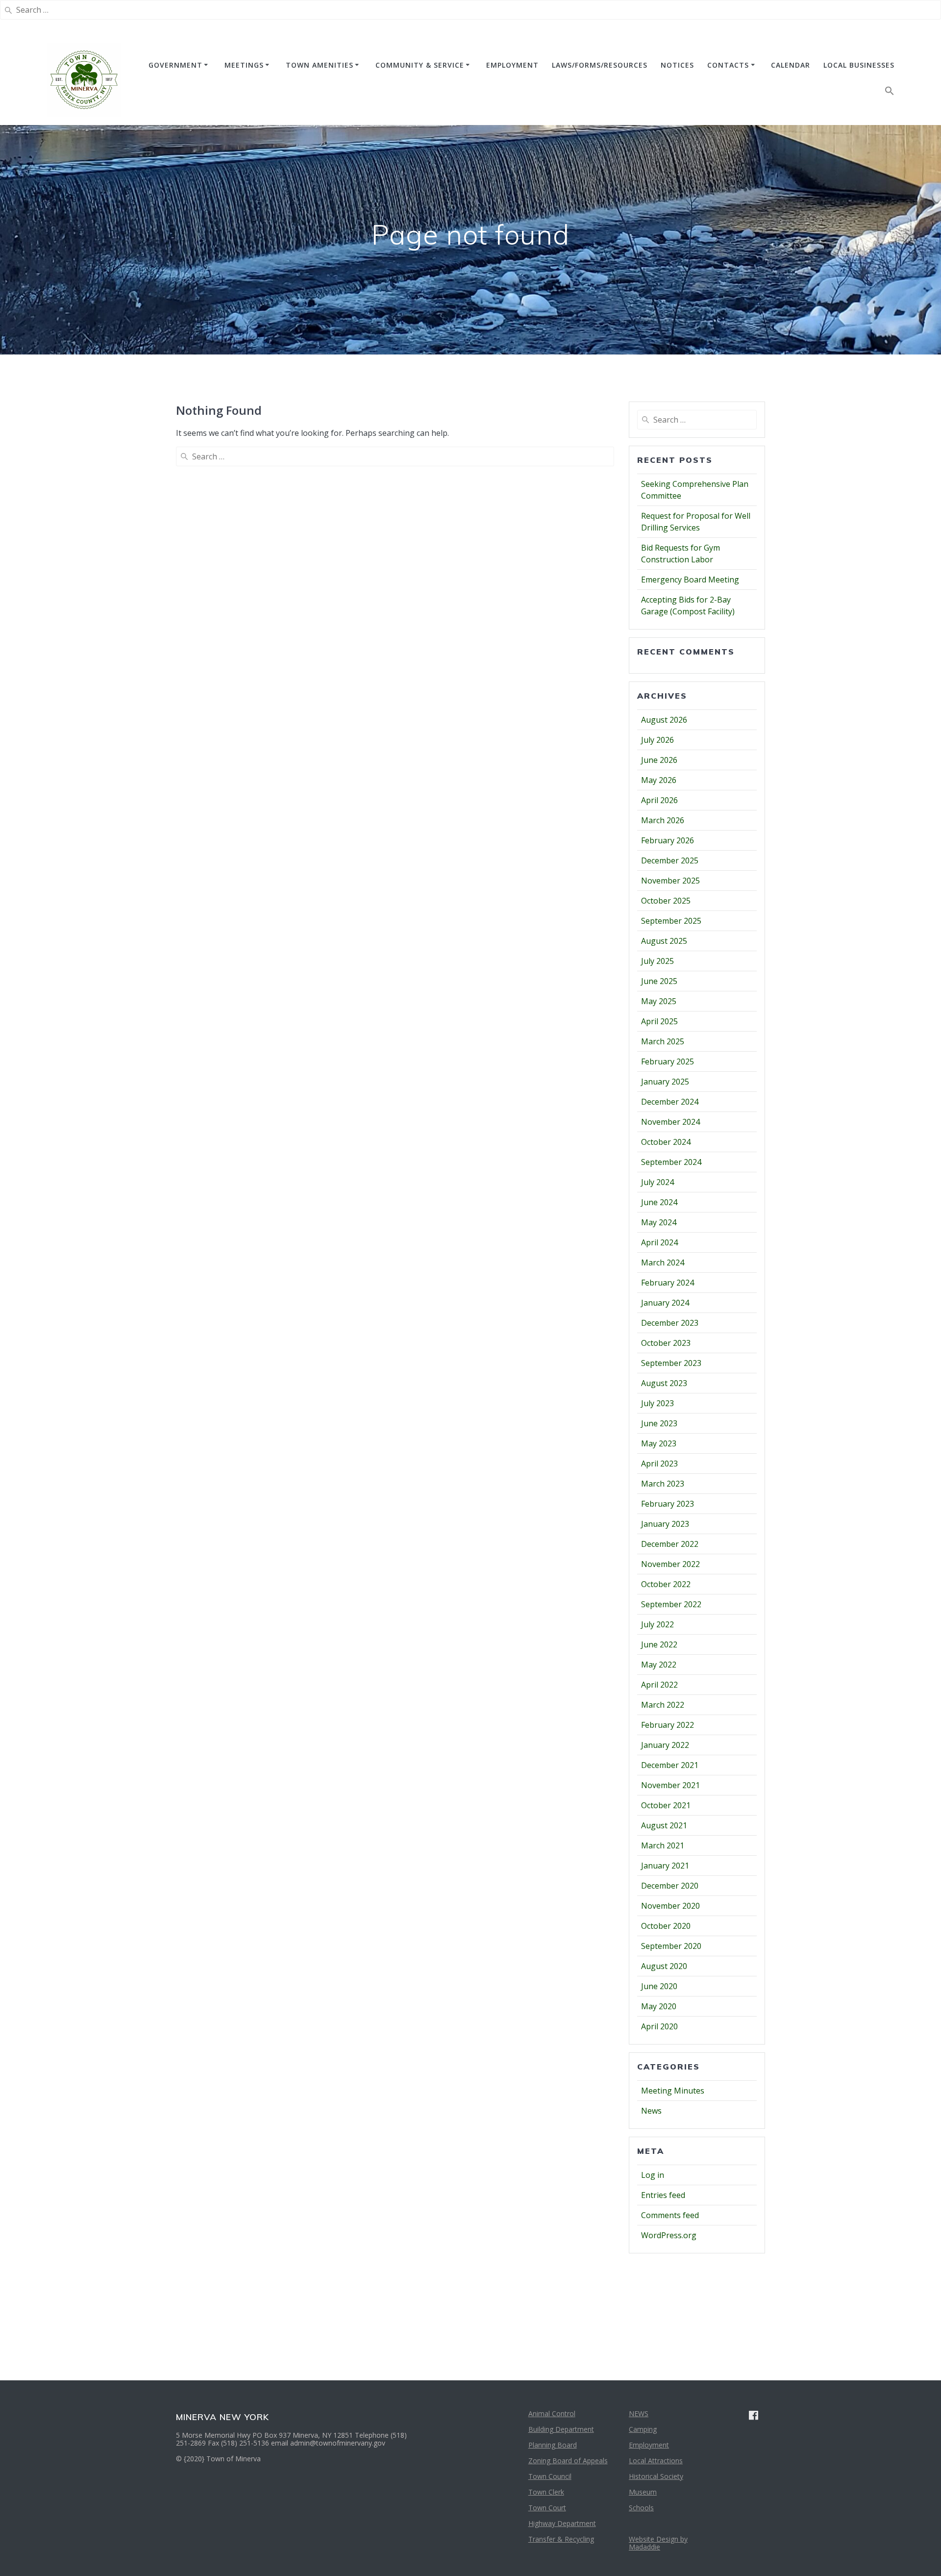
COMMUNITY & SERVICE (420, 65)
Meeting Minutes (673, 2091)
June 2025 (659, 981)
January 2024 (665, 1303)
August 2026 (664, 720)
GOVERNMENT (175, 65)
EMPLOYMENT (512, 65)
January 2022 (665, 1745)
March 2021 (663, 1845)
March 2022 (663, 1705)
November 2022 (670, 1564)
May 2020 (659, 2006)
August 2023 (664, 1383)
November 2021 (670, 1785)
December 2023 (670, 1323)
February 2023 (668, 1504)
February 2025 (668, 1061)
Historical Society (656, 2476)
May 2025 (659, 1001)
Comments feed (670, 2215)
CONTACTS (728, 65)
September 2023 (671, 1363)
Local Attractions (656, 2461)
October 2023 (666, 1343)
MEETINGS (244, 65)
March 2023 (663, 1484)
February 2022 (668, 1725)
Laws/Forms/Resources (600, 65)
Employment (649, 2445)
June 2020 (659, 1986)
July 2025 (657, 961)
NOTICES (677, 65)
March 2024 (663, 1263)
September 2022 (671, 1604)
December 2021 (670, 1765)
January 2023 (665, 1524)
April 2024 (659, 1242)
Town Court (547, 2508)
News (651, 2111)
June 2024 (659, 1202)
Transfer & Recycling (561, 2539)
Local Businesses (859, 65)
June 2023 (659, 1423)
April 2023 (659, 1464)
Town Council (550, 2476)
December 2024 (670, 1102)
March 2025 (663, 1041)
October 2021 (666, 1805)
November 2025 (670, 881)
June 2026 (659, 760)
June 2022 (659, 1644)
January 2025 (665, 1082)
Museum (643, 2492)
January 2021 (665, 1866)
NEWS (639, 2413)
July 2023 (657, 1403)
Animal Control (552, 2413)
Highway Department (562, 2523)
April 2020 (659, 2026)
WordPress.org (669, 2235)
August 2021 (664, 1825)
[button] (890, 93)
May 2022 (659, 1665)
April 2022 (659, 1685)
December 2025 (670, 860)
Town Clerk (546, 2492)
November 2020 (670, 1906)
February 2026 (668, 840)
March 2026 (663, 820)
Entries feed (663, 2195)
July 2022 (657, 1624)
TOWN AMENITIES (320, 65)
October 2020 (666, 1926)
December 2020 (670, 1886)
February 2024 (668, 1283)
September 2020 (671, 1946)
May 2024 (659, 1222)
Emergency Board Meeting (690, 580)
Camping (643, 2429)
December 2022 (670, 1544)
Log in (653, 2175)
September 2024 (671, 1162)
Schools (641, 2508)
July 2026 (657, 740)
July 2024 (657, 1182)
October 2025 (666, 901)
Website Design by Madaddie (658, 2543)
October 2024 (666, 1142)
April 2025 (659, 1021)
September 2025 (671, 921)
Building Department (561, 2429)
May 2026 (659, 780)
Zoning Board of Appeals (568, 2461)
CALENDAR (791, 65)
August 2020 (664, 1966)
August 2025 (664, 941)
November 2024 (670, 1122)
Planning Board (553, 2445)
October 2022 (666, 1584)
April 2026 (659, 800)
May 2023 (659, 1443)
